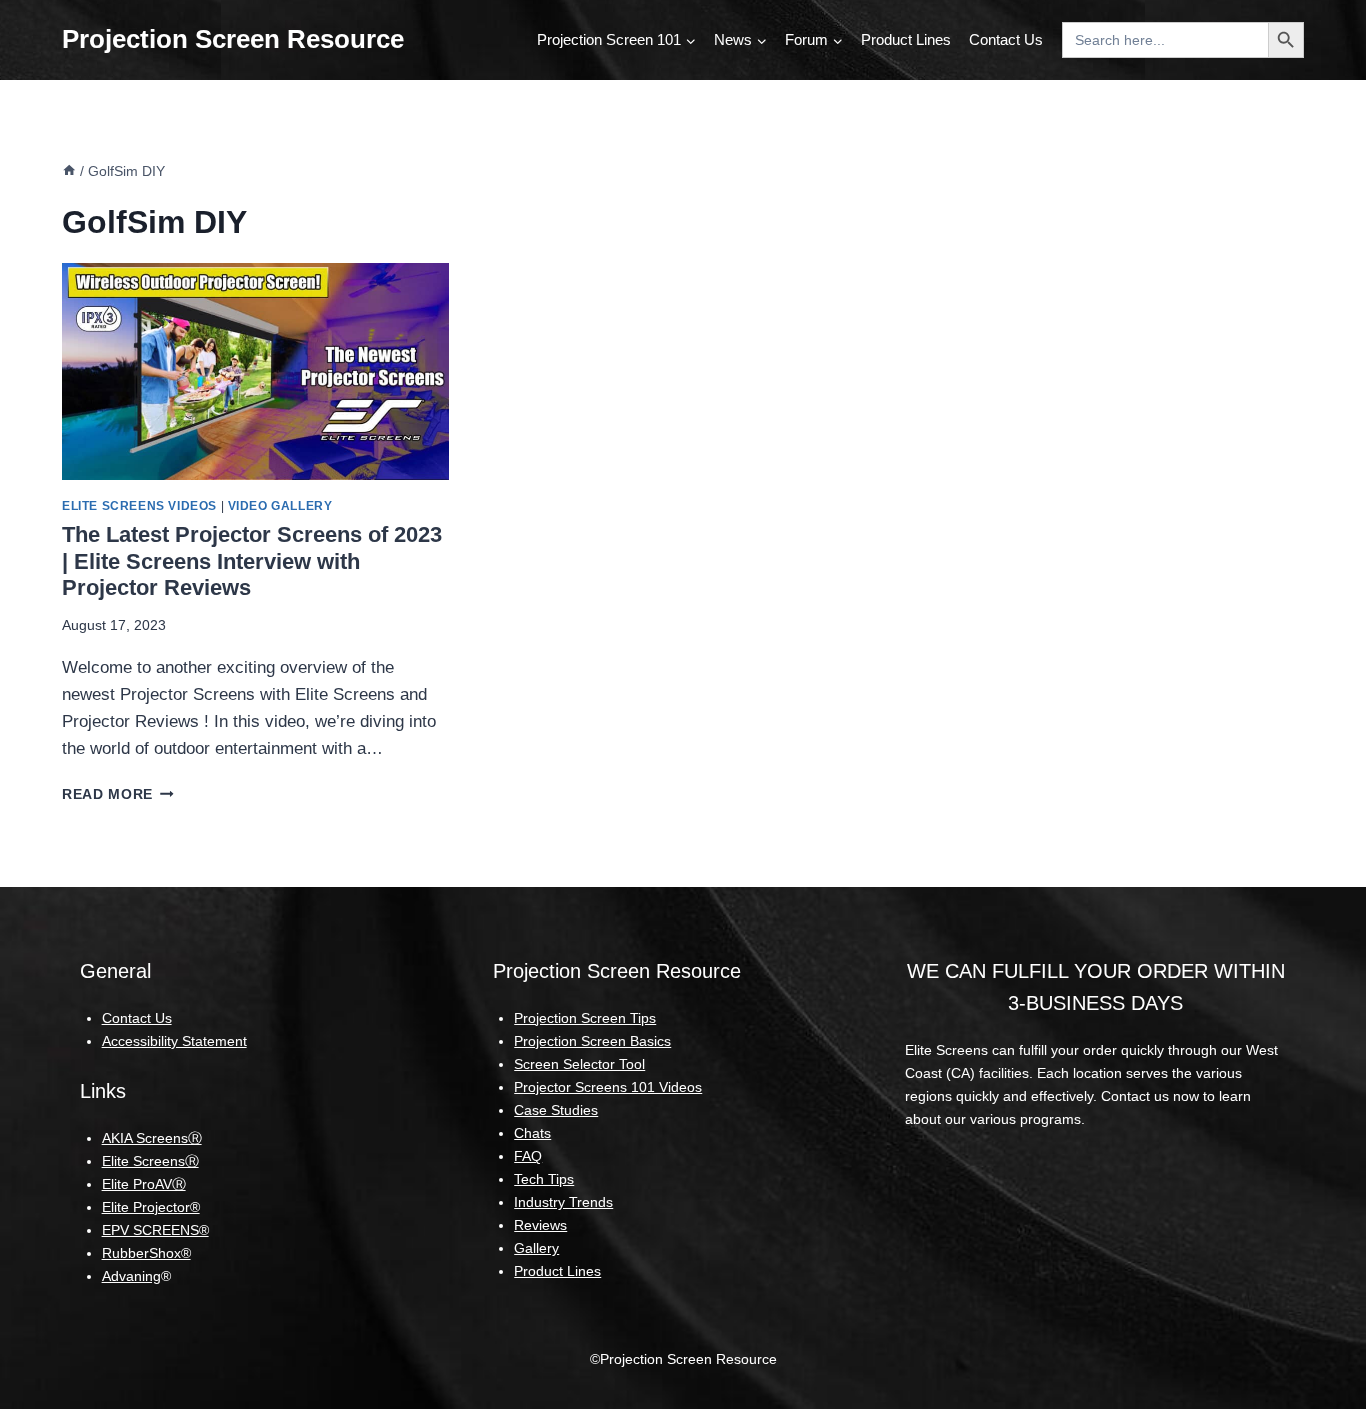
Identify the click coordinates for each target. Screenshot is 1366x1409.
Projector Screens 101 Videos (608, 1087)
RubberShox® (146, 1253)
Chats (532, 1133)
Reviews (540, 1225)
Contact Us (1006, 39)
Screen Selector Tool (579, 1064)
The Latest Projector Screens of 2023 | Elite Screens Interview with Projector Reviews (252, 561)
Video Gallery (280, 506)
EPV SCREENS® (155, 1230)
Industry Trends (563, 1202)
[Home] (69, 171)
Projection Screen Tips (585, 1018)
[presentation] (255, 372)
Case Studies (556, 1110)
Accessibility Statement (174, 1041)
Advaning (131, 1276)
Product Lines (906, 39)
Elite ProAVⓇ (144, 1184)
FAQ (528, 1156)
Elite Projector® (151, 1207)
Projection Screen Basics (592, 1041)
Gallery (536, 1248)
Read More (118, 794)
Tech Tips (544, 1179)
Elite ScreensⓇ (150, 1161)
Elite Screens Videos (139, 506)
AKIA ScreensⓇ (152, 1138)
